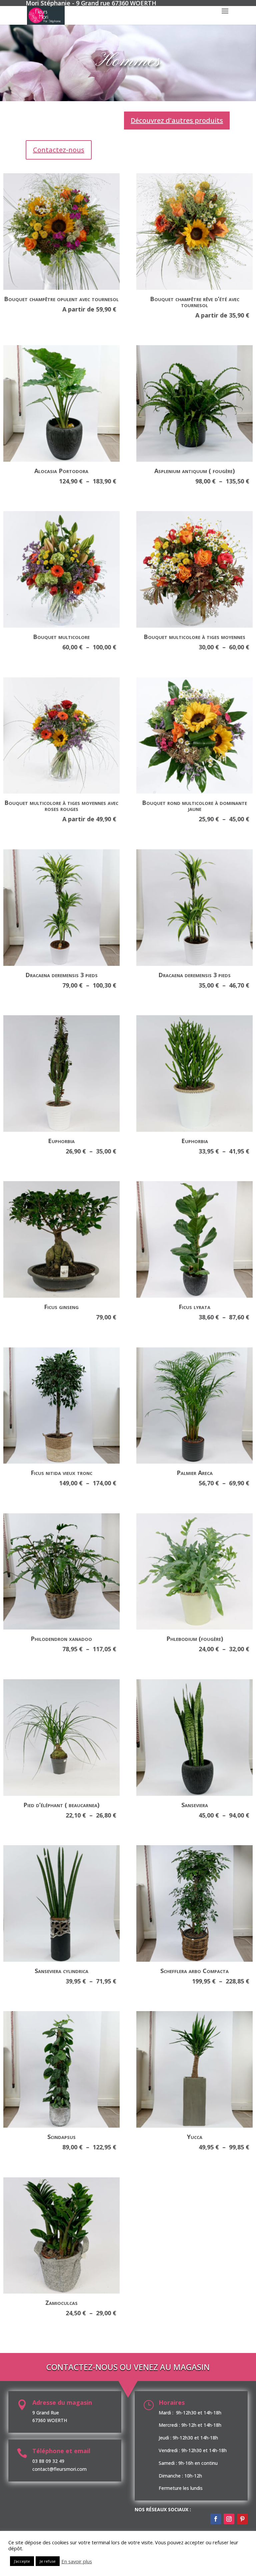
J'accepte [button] (22, 2561)
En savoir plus (77, 2561)
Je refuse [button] (48, 2561)
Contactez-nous (59, 150)
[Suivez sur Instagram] (229, 2519)
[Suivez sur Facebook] (216, 2519)
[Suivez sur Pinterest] (242, 2519)
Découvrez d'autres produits (177, 120)
